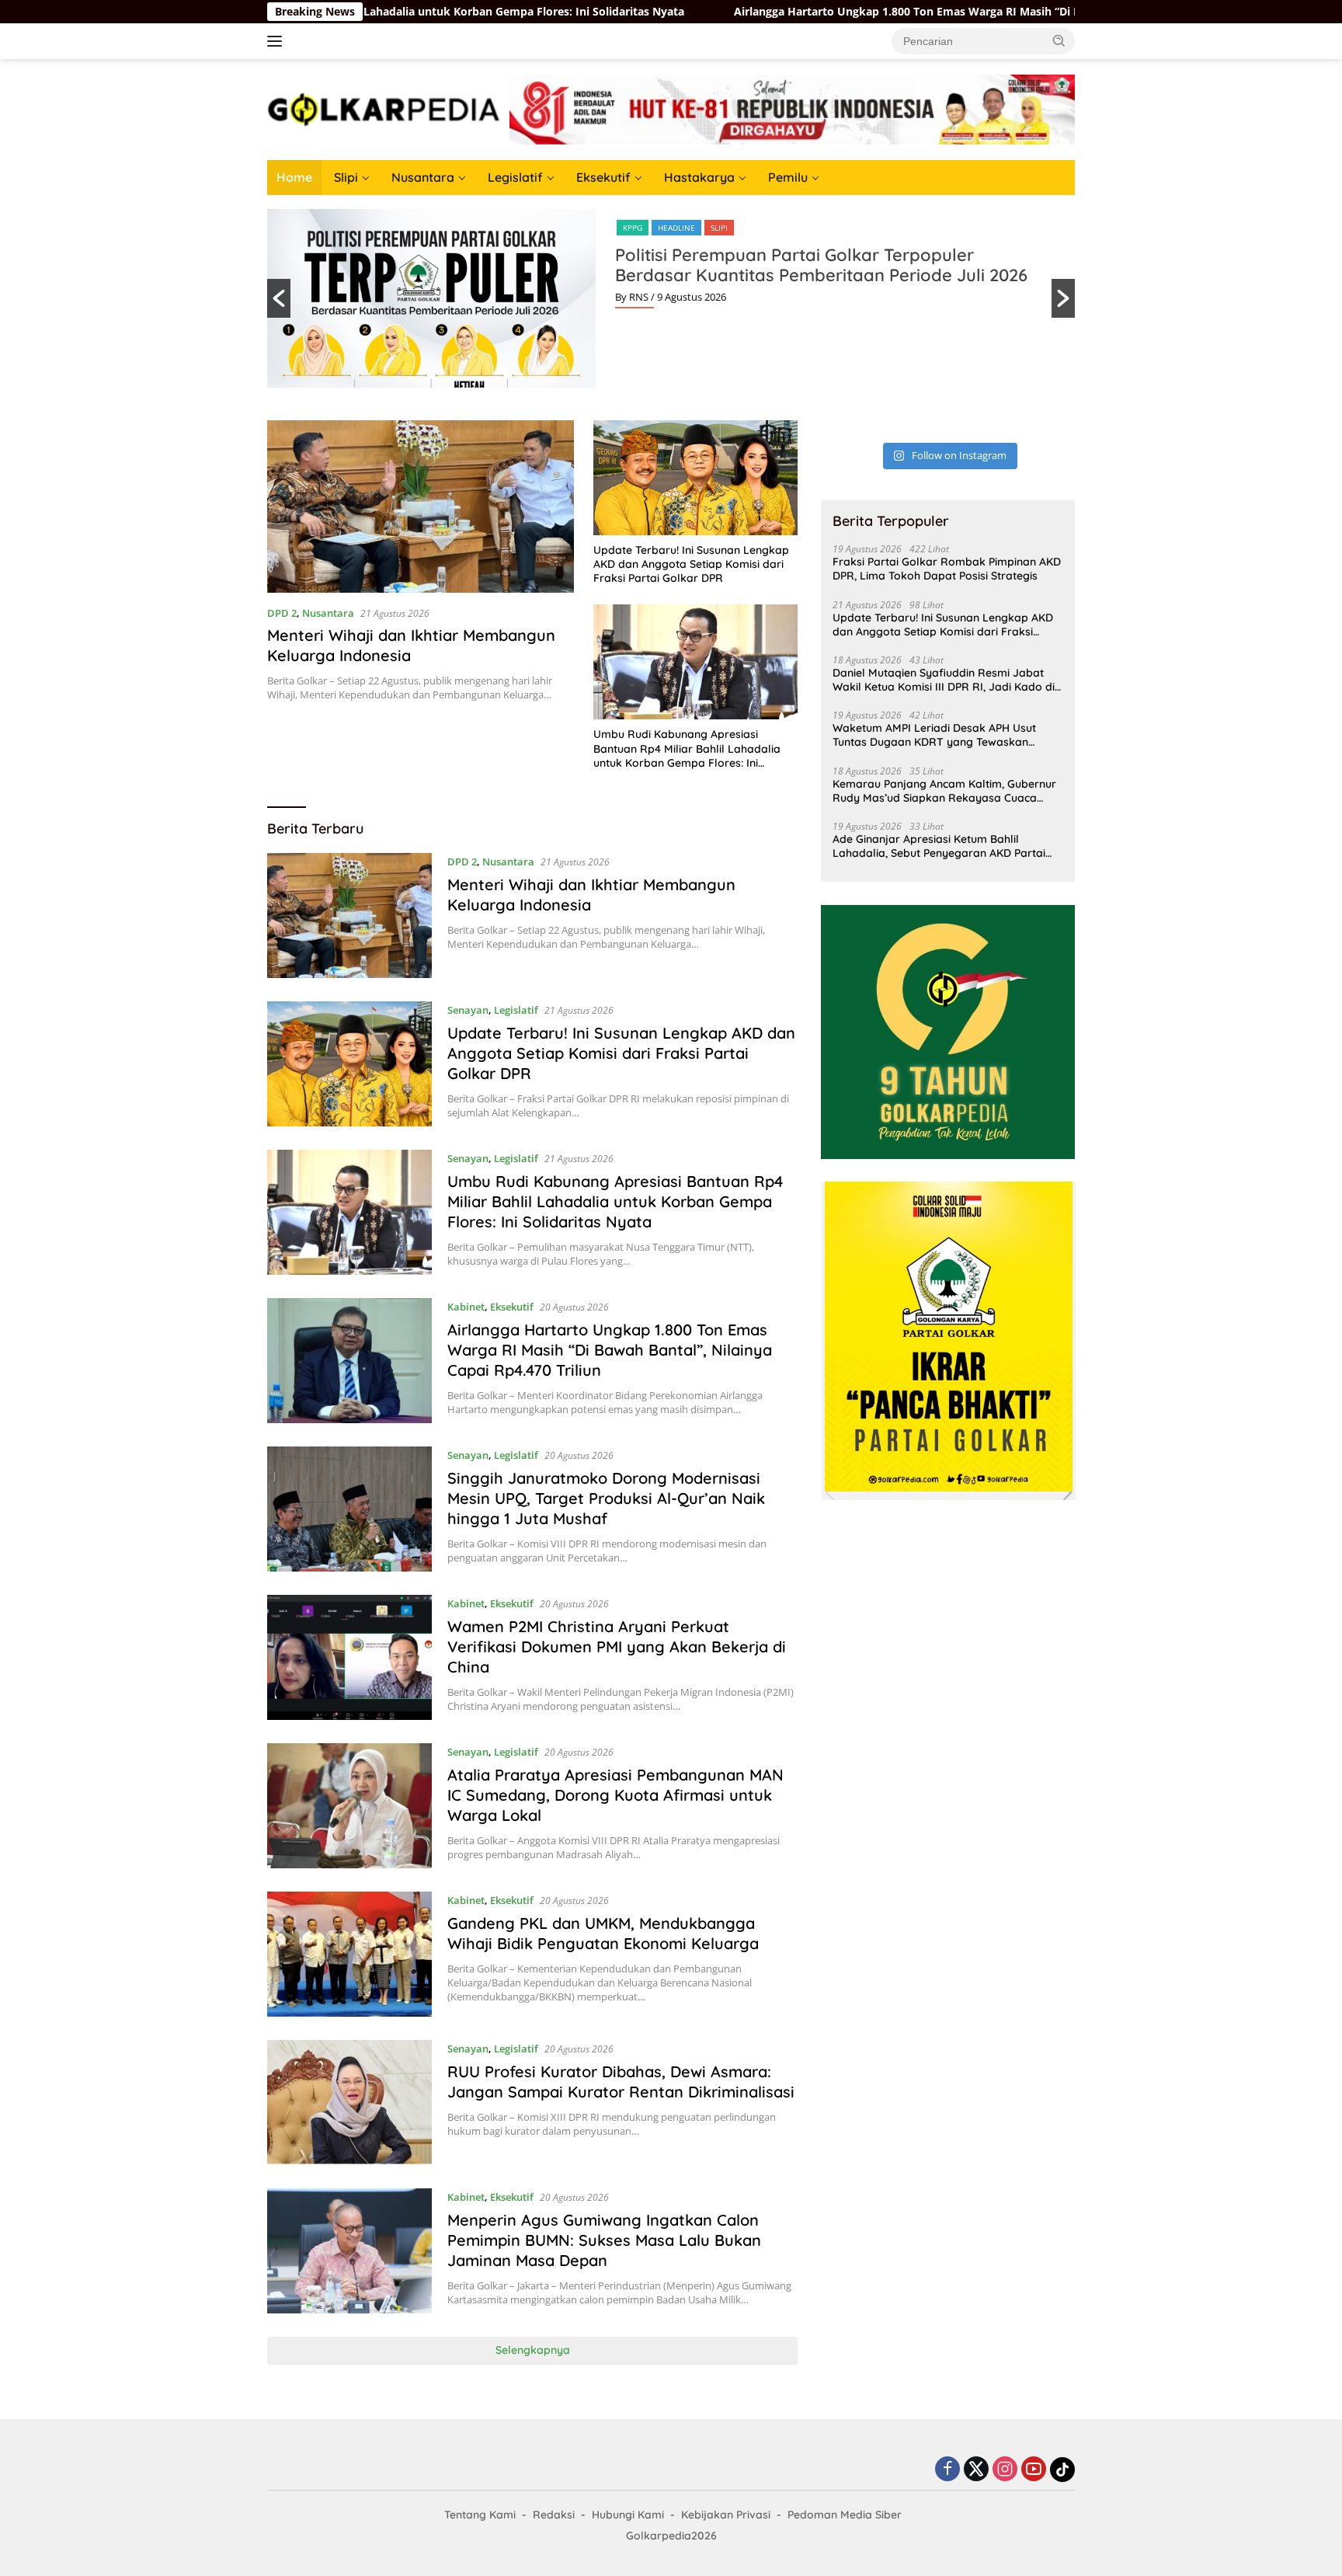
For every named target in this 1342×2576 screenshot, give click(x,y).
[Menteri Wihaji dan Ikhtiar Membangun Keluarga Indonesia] (421, 506)
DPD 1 (634, 228)
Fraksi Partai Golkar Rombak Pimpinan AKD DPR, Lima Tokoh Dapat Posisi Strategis (947, 569)
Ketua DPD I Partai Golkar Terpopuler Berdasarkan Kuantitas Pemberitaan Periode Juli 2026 (823, 265)
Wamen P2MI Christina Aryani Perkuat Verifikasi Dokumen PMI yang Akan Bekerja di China (617, 1647)
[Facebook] (947, 2470)
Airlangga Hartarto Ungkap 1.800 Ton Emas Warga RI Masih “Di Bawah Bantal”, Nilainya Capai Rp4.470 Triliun (859, 12)
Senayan (468, 1010)
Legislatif (515, 177)
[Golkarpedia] (384, 108)
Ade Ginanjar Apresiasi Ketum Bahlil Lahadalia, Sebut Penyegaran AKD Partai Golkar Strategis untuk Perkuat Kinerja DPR (945, 845)
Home (294, 177)
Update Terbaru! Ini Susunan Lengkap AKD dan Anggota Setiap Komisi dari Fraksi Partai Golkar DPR (691, 564)
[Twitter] (976, 2470)
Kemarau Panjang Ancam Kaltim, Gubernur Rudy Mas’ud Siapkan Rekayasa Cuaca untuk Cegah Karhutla (944, 790)
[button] (1059, 40)
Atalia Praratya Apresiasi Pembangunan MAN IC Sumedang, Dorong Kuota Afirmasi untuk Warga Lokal (615, 1795)
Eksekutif (603, 177)
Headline (680, 228)
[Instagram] (1005, 2470)
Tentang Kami (480, 2515)
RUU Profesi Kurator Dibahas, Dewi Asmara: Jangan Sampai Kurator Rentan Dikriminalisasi (621, 2082)
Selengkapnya (533, 2350)
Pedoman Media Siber (845, 2515)
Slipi (346, 177)
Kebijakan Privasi (726, 2515)
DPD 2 (282, 613)
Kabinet (466, 1307)
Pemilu (788, 177)
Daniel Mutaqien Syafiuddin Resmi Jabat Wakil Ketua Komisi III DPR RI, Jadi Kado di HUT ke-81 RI (944, 679)
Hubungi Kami (628, 2515)
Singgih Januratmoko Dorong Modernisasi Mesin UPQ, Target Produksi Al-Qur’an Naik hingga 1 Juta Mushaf (606, 1498)
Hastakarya (699, 177)
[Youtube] (1034, 2470)
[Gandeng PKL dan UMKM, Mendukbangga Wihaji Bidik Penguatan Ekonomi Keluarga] (349, 1954)
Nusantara (423, 177)
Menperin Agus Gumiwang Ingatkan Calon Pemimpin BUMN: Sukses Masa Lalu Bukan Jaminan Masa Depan (604, 2240)
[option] (671, 298)
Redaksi (554, 2515)
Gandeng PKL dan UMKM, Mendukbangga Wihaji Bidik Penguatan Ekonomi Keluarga (603, 1933)
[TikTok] (1062, 2470)
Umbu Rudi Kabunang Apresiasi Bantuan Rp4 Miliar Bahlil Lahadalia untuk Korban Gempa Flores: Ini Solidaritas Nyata (687, 748)
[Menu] (278, 41)
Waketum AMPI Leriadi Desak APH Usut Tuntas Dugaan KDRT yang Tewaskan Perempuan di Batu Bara (934, 735)
